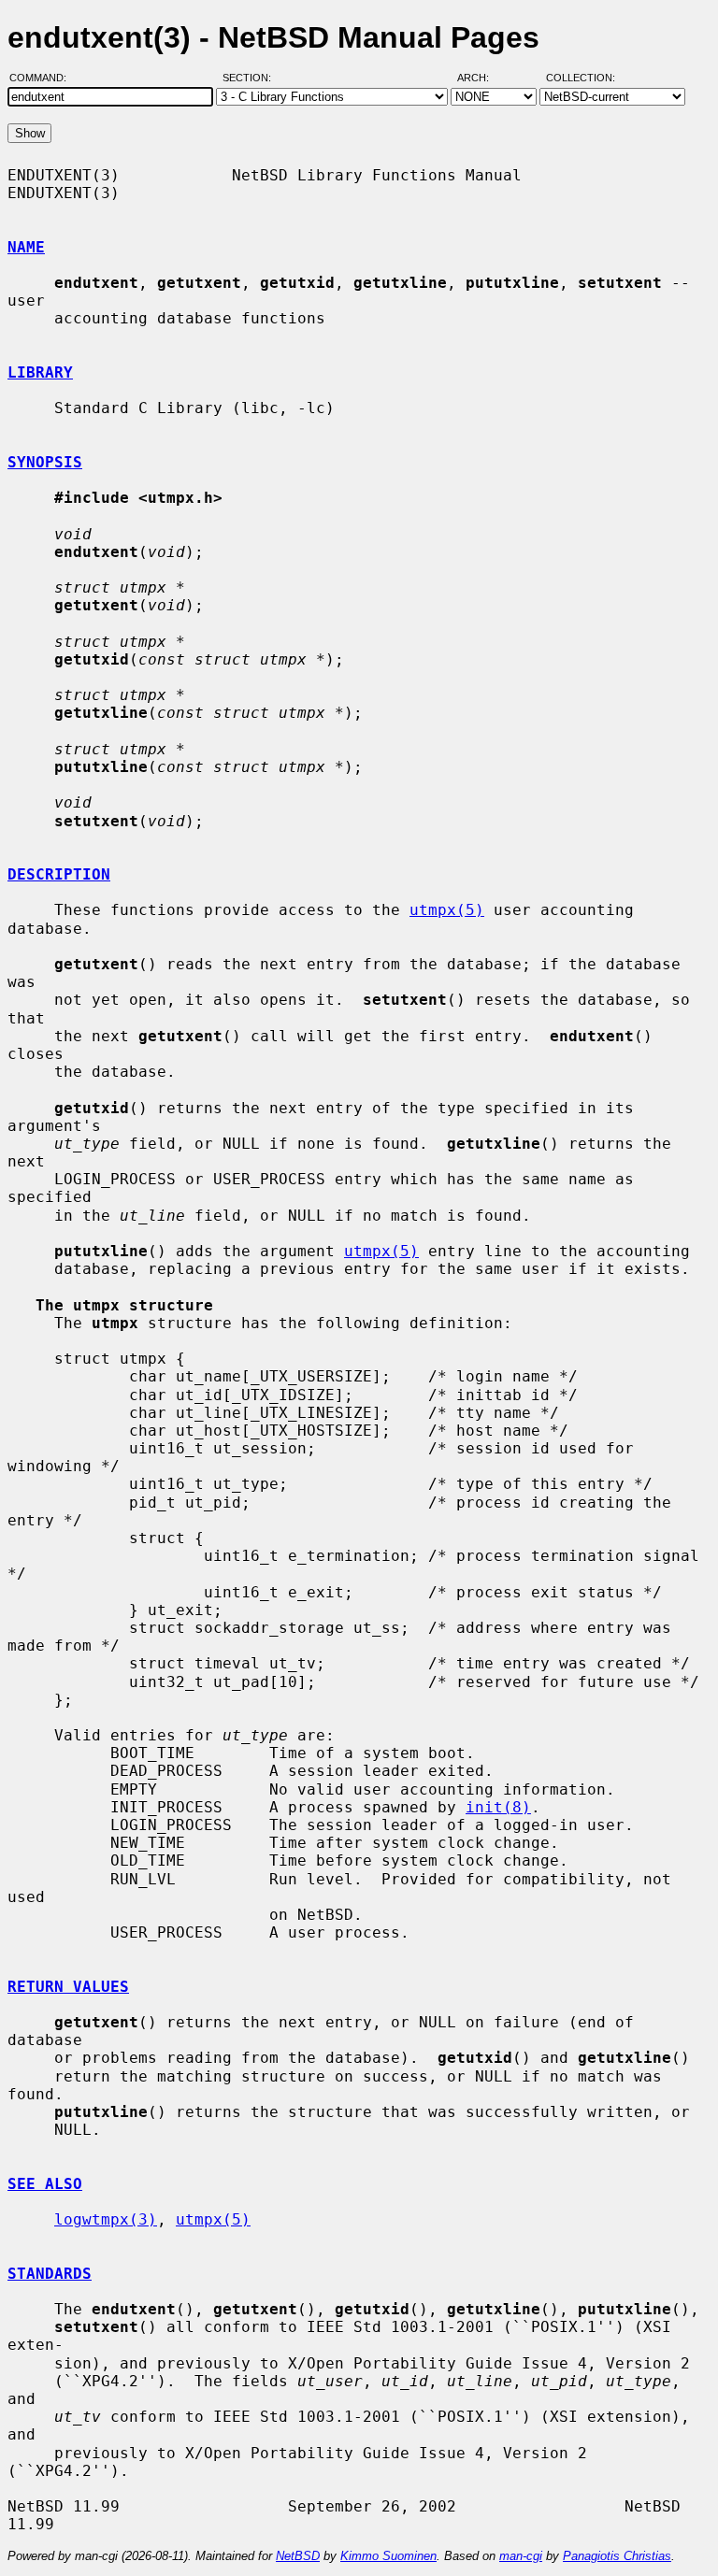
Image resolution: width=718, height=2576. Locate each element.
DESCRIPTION (59, 874)
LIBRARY (40, 372)
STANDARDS (50, 2274)
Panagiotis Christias (617, 2556)
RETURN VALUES (68, 1987)
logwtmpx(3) (106, 2219)
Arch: (481, 78)
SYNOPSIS (45, 462)
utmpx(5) (447, 910)
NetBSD (298, 2556)
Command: (43, 78)
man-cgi (521, 2556)
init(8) (498, 1807)
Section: (251, 78)
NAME (26, 247)
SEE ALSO (45, 2184)
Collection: (581, 78)
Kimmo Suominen (388, 2556)
